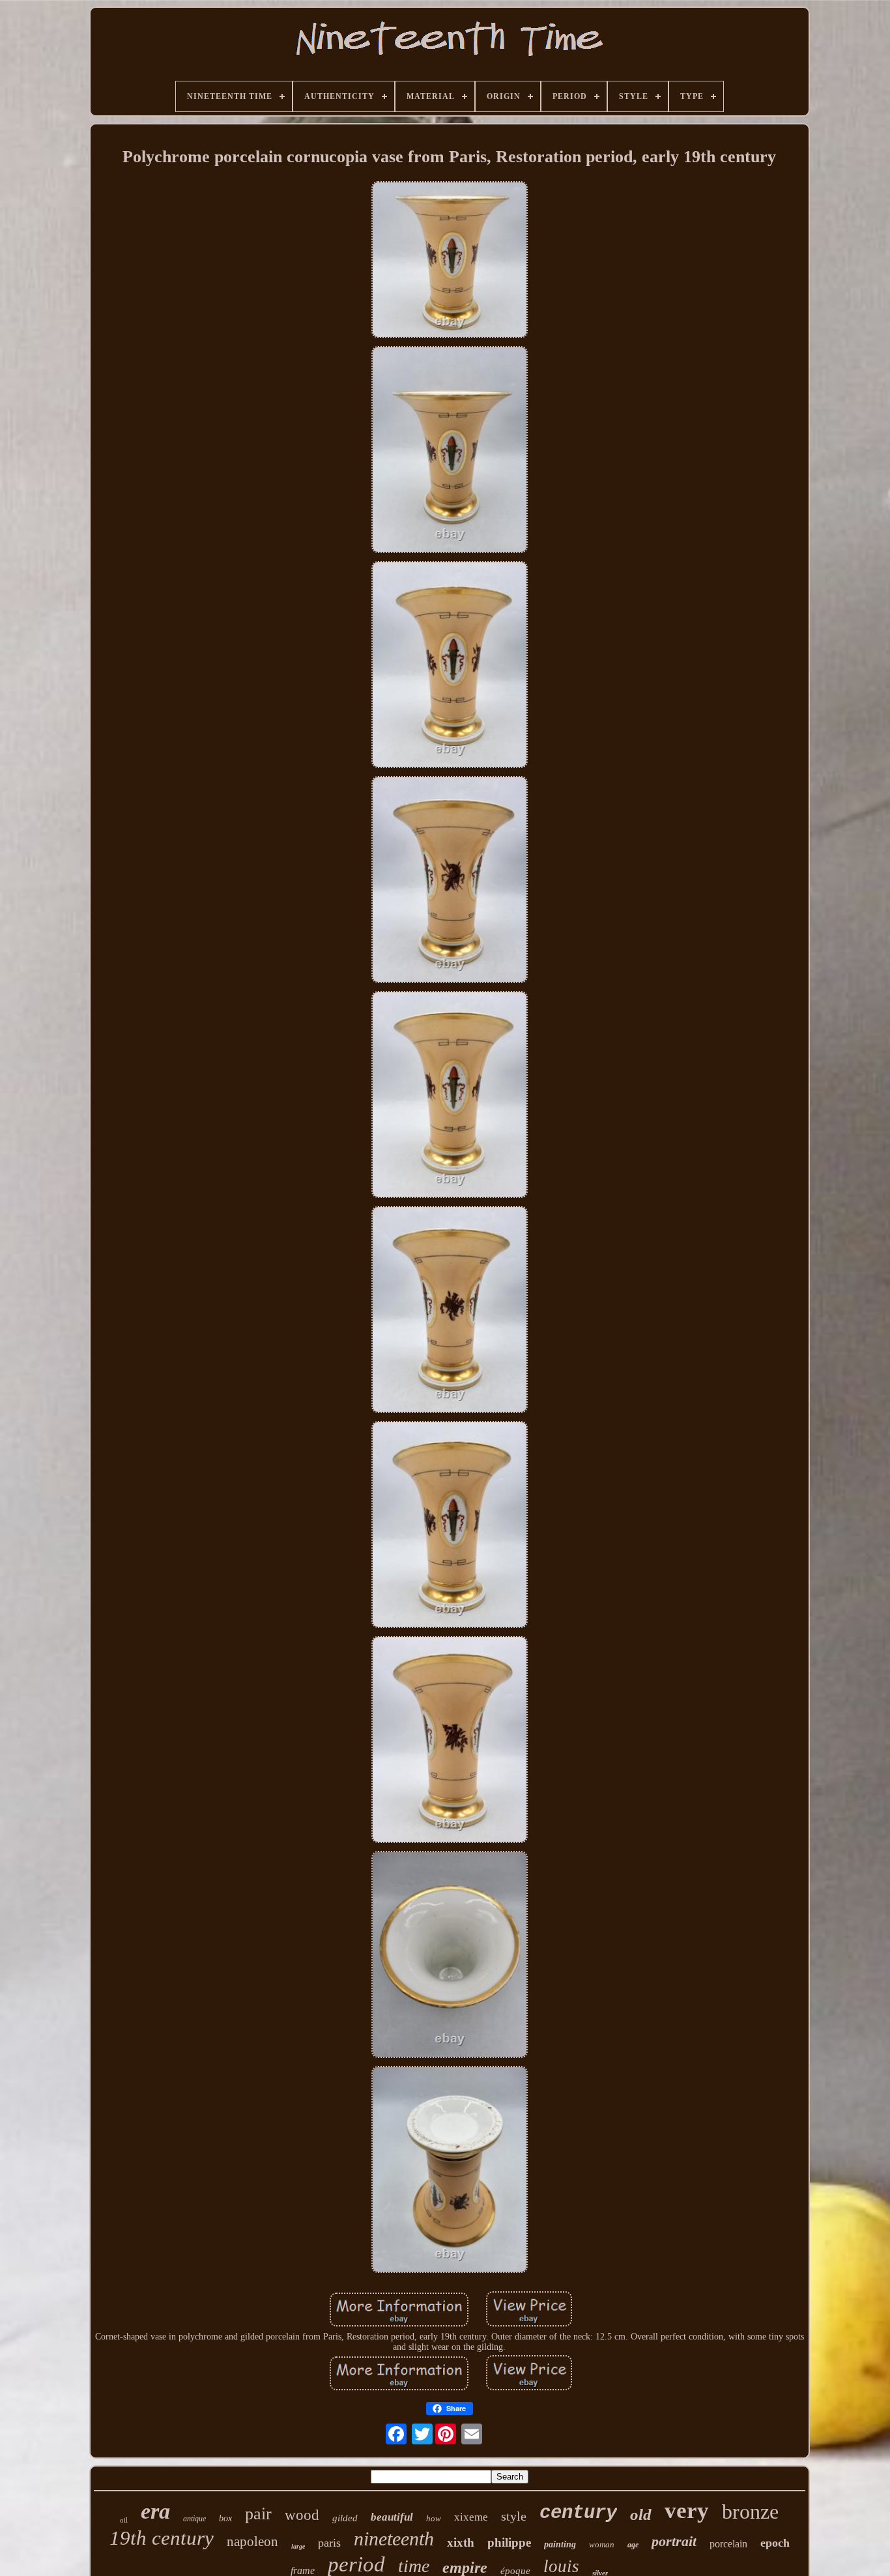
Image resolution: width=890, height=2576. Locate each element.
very (687, 2511)
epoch (775, 2543)
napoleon (252, 2541)
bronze (750, 2512)
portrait (674, 2541)
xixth (461, 2542)
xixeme (471, 2517)
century (578, 2513)
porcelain (728, 2544)
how (434, 2518)
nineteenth (394, 2539)
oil (124, 2520)
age (633, 2545)
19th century (162, 2538)
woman (602, 2544)
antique (194, 2519)
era (155, 2511)
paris (329, 2543)
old (641, 2514)
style (514, 2516)
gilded (345, 2518)
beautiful (392, 2517)
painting (560, 2544)
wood (302, 2515)
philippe (509, 2542)
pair (258, 2514)
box (225, 2518)
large (298, 2546)
